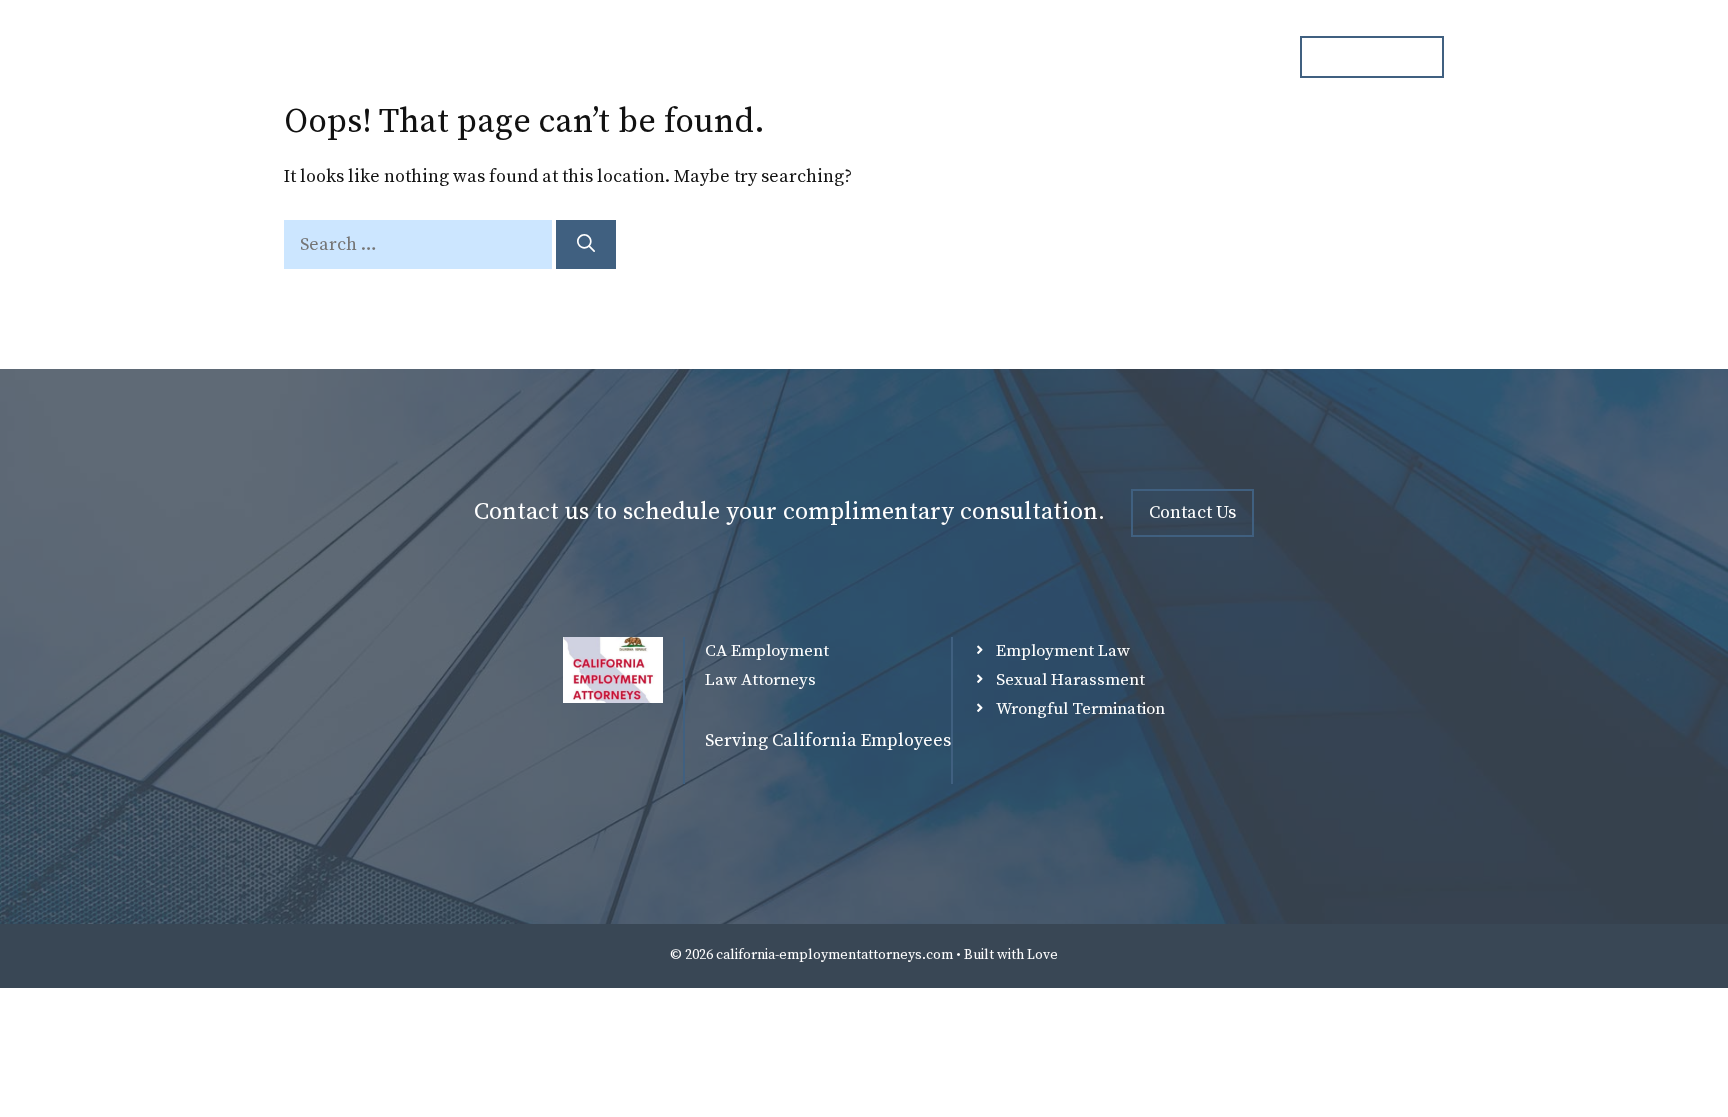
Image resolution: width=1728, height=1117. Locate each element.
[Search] (586, 244)
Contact (1224, 57)
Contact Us (1192, 512)
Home (750, 57)
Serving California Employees (828, 740)
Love (1042, 955)
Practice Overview (1002, 57)
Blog (1131, 57)
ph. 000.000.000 (1372, 56)
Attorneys (855, 57)
